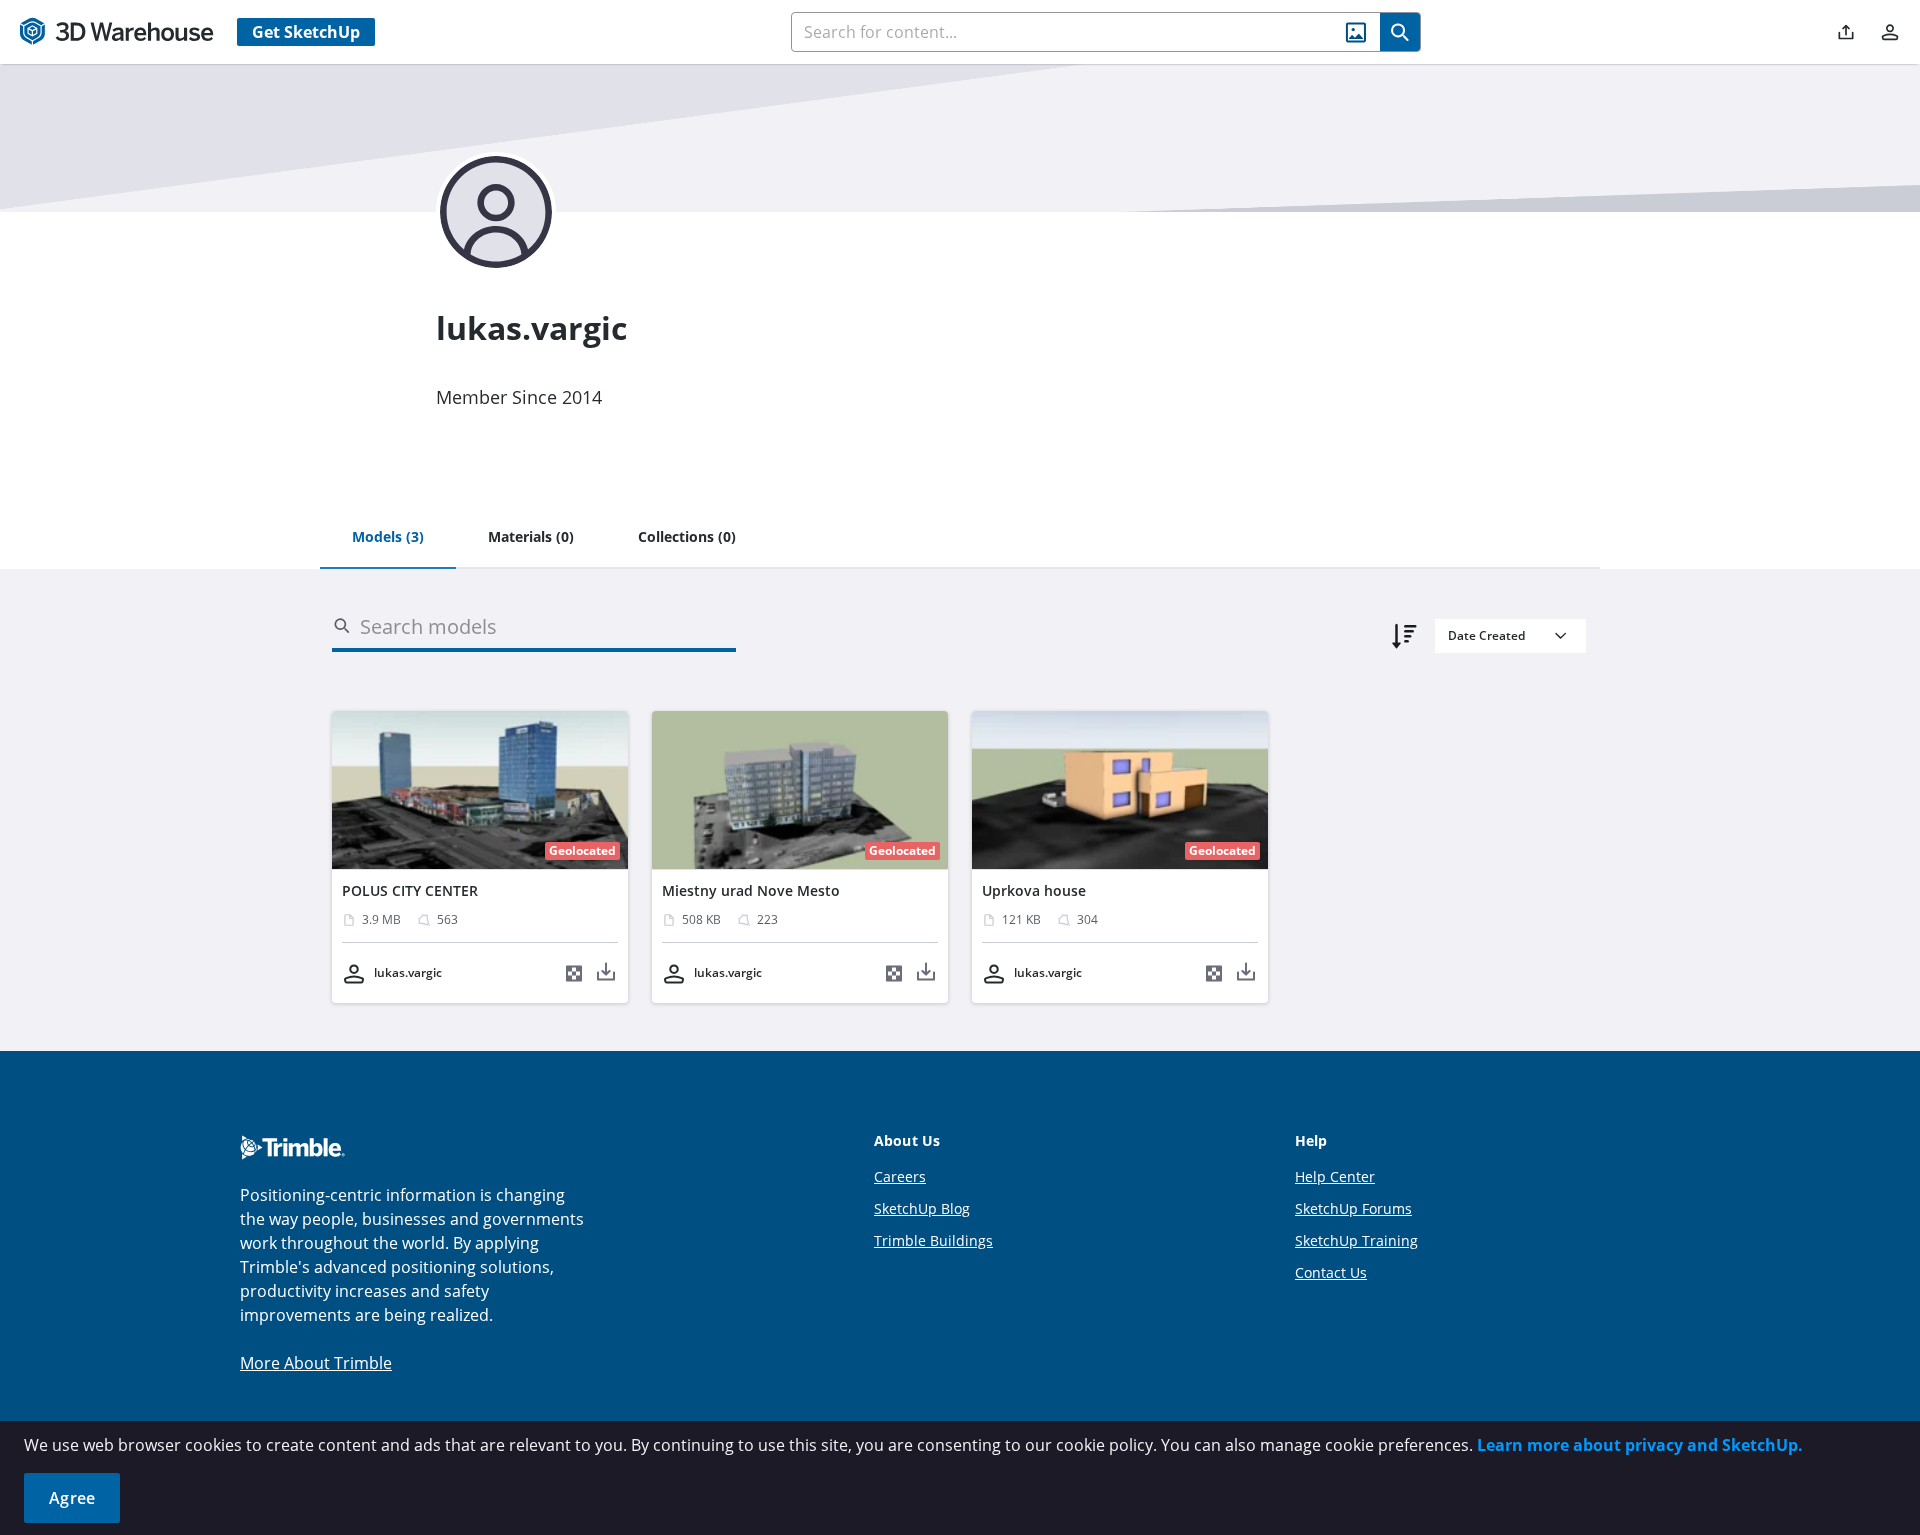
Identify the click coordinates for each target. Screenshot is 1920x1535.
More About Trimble (316, 1363)
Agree (72, 1498)
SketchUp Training (1356, 1240)
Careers (900, 1176)
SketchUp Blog (922, 1208)
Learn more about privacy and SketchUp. (1640, 1445)
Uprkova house (1034, 890)
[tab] (388, 538)
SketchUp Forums (1353, 1208)
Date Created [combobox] (1486, 635)
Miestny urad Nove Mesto (751, 890)
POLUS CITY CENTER (410, 890)
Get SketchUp (306, 32)
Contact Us (1331, 1272)
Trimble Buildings (933, 1240)
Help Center (1335, 1176)
